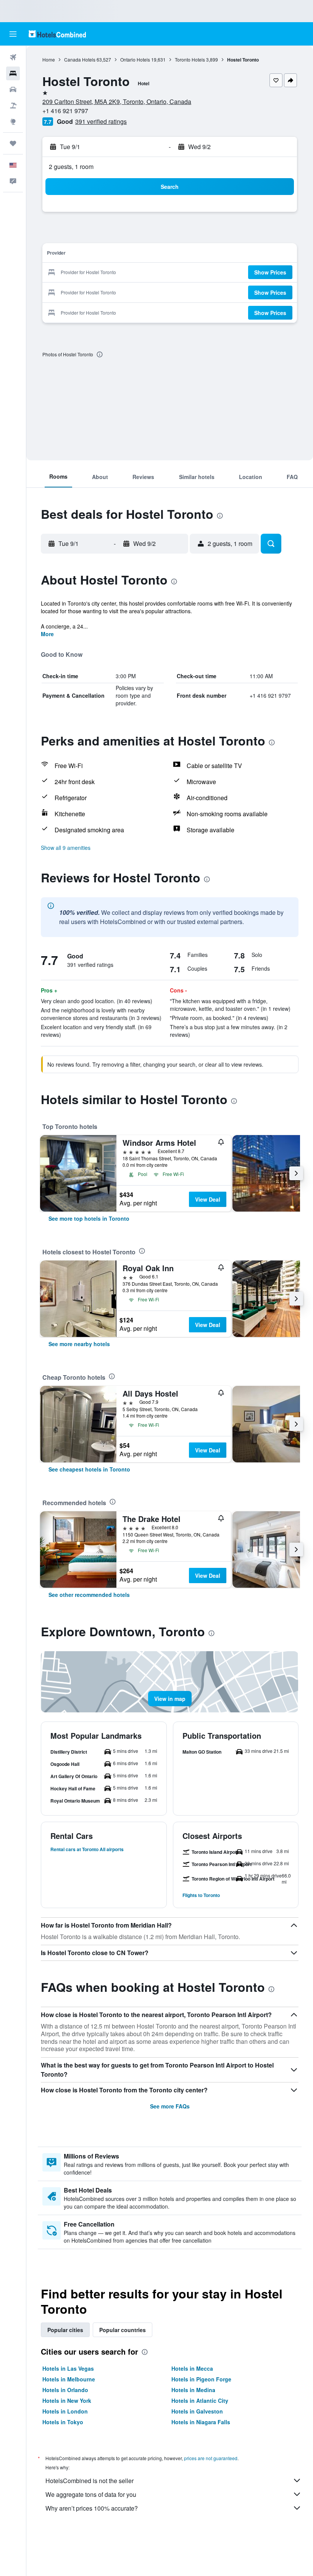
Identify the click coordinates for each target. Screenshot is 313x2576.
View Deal (208, 1199)
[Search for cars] (13, 89)
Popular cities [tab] (65, 2330)
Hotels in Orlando (65, 2390)
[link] (89, 1218)
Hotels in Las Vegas (68, 2368)
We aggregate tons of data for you (91, 2494)
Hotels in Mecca (192, 2368)
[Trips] (13, 143)
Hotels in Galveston (197, 2411)
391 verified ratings (101, 121)
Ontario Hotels (135, 59)
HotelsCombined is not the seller (90, 2481)
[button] (13, 34)
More (47, 634)
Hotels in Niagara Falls (201, 2422)
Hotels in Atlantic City (200, 2401)
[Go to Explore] (13, 122)
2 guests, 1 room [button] (71, 166)
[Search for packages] (13, 106)
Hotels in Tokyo (63, 2422)
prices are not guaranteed (211, 2458)
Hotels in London (65, 2411)
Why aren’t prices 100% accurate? (92, 2508)
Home (49, 59)
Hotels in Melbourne (69, 2379)
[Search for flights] (13, 57)
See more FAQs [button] (170, 2106)
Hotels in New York (67, 2401)
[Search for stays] (13, 73)
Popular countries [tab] (123, 2330)
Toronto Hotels (190, 59)
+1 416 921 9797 (65, 111)
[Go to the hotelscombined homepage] (57, 34)
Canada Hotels (80, 59)
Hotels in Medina (193, 2390)
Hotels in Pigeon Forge (201, 2379)
